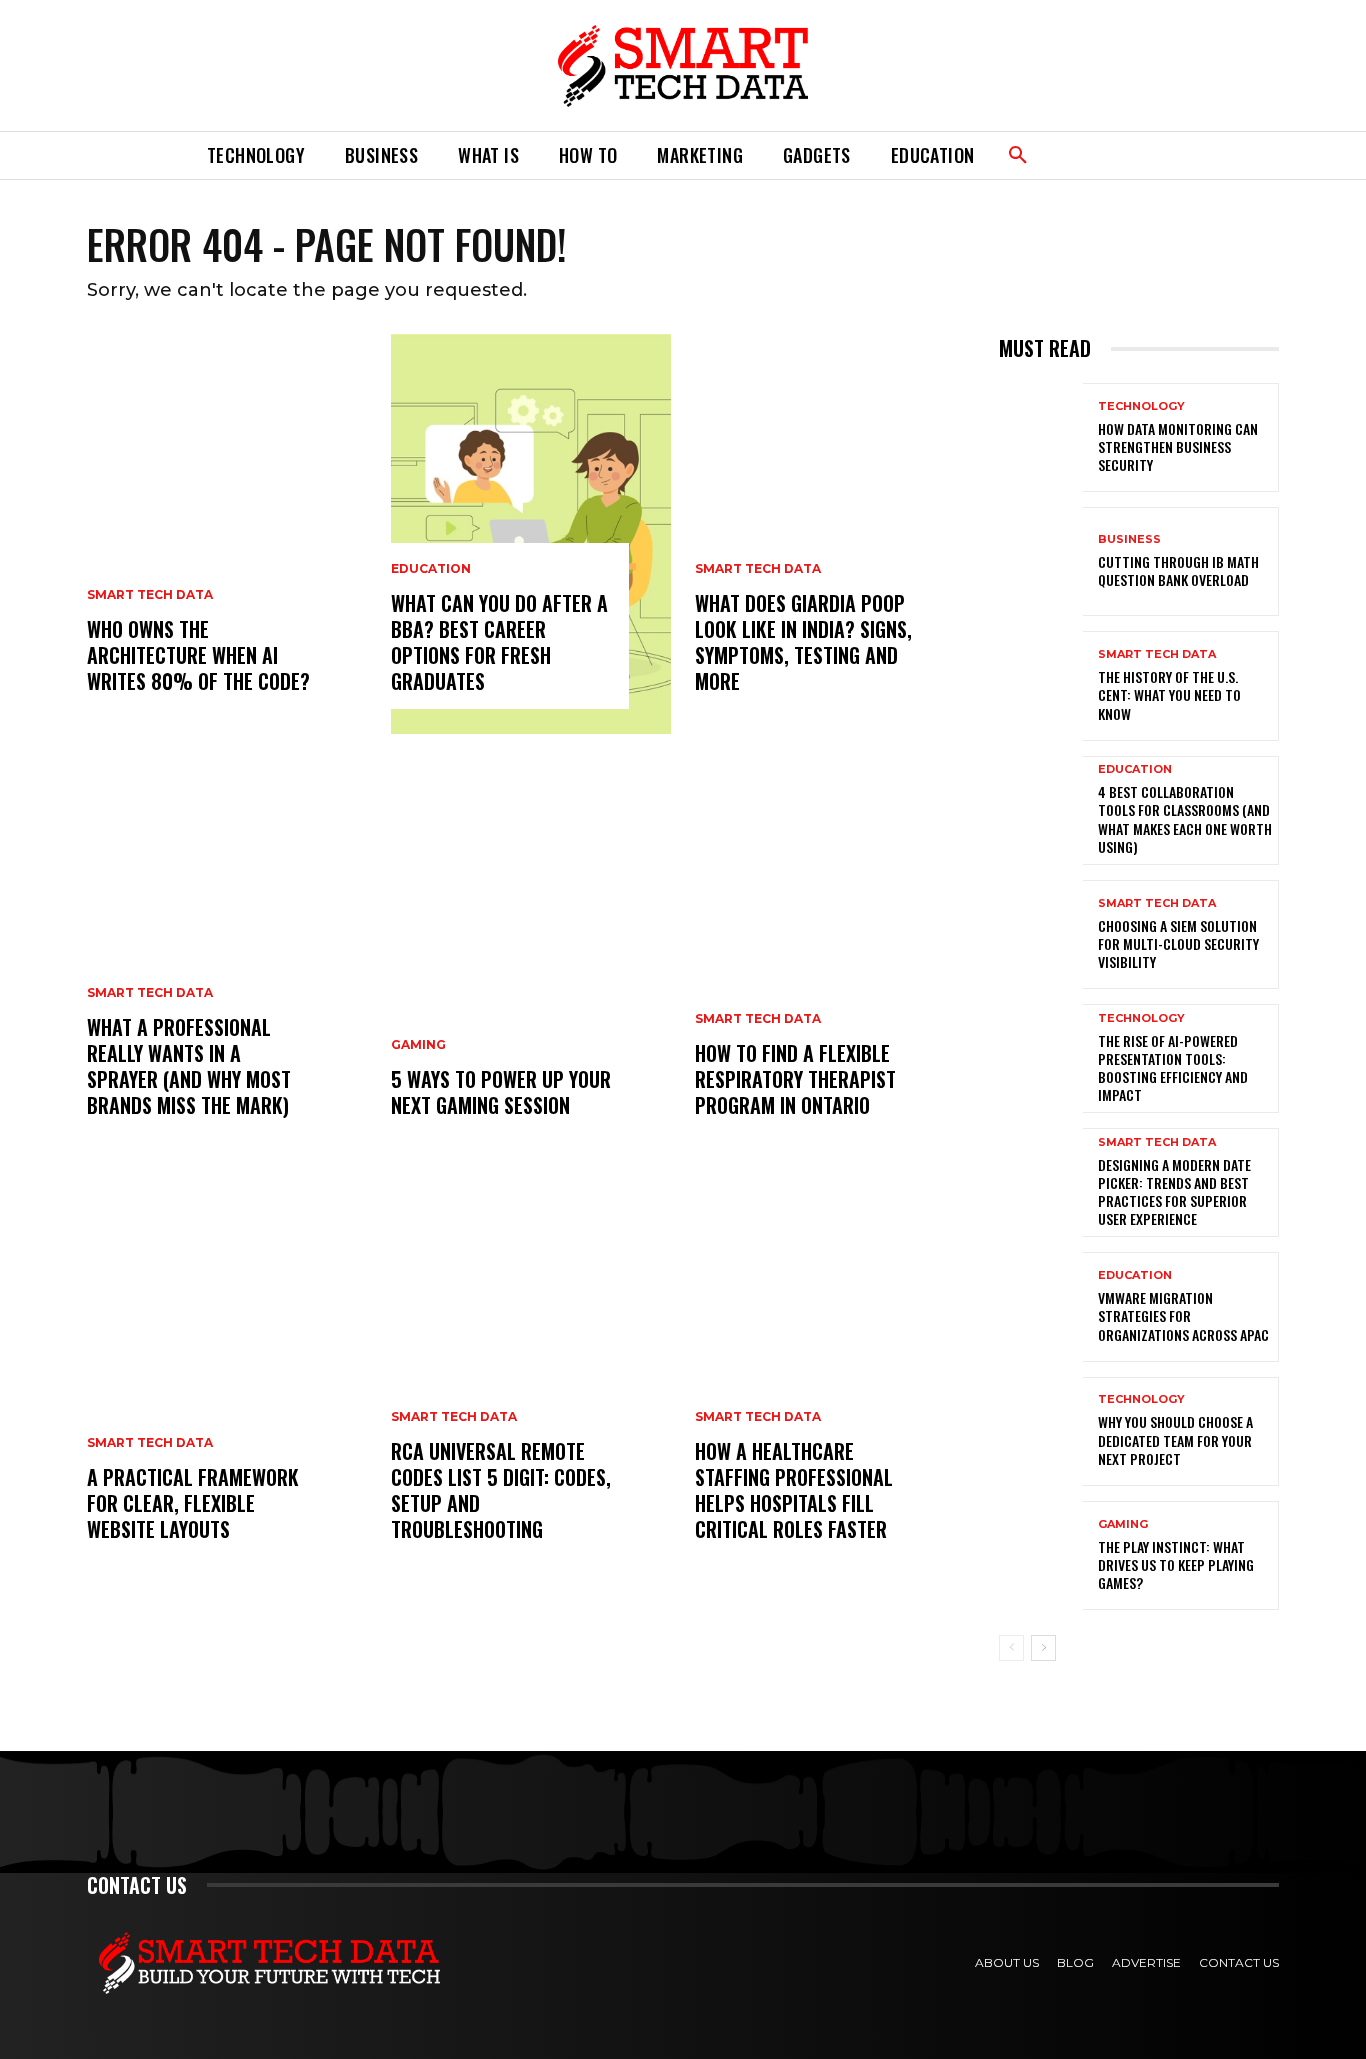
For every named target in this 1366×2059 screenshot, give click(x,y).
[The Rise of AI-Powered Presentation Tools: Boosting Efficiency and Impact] (1041, 1058)
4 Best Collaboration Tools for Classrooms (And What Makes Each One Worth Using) (1185, 819)
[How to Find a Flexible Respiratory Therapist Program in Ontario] (835, 958)
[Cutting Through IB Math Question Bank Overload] (1041, 561)
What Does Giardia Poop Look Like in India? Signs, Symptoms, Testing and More (803, 642)
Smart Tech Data (150, 595)
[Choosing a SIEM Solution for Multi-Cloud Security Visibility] (1041, 934)
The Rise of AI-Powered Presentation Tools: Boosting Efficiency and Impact (1173, 1068)
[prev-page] (1011, 1648)
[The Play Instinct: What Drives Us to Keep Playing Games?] (1041, 1555)
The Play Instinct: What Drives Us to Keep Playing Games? (1176, 1564)
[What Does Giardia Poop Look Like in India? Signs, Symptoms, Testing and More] (835, 534)
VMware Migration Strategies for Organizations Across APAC (1183, 1315)
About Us (1007, 1962)
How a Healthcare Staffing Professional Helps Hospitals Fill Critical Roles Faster (794, 1490)
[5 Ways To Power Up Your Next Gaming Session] (531, 958)
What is (488, 155)
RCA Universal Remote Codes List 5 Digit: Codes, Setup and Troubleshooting (501, 1490)
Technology (256, 155)
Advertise (1146, 1962)
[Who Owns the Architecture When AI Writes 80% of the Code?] (227, 534)
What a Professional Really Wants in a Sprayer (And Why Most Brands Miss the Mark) (189, 1066)
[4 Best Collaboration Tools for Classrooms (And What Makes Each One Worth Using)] (1041, 810)
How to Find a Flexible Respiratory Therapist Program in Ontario (795, 1079)
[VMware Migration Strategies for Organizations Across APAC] (1041, 1306)
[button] (1018, 156)
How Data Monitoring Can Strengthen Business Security (1178, 446)
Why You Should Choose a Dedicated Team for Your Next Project (1175, 1439)
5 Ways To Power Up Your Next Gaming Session (501, 1092)
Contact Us (1239, 1962)
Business (381, 155)
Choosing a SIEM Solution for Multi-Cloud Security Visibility (1178, 943)
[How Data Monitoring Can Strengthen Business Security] (1041, 437)
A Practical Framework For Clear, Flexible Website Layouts (193, 1503)
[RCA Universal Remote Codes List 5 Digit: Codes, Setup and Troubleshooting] (531, 1382)
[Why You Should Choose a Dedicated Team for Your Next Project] (1041, 1431)
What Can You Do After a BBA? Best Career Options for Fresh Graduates (499, 642)
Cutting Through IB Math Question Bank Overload (1178, 570)
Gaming (418, 1045)
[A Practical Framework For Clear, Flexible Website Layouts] (227, 1382)
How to (588, 155)
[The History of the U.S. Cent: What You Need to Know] (1041, 685)
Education (933, 155)
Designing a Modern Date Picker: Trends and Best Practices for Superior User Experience (1174, 1192)
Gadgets (817, 155)
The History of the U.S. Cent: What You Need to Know (1169, 694)
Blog (1075, 1962)
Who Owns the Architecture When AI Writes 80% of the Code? (198, 655)
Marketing (700, 155)
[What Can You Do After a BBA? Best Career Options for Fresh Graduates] (531, 534)
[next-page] (1043, 1648)
